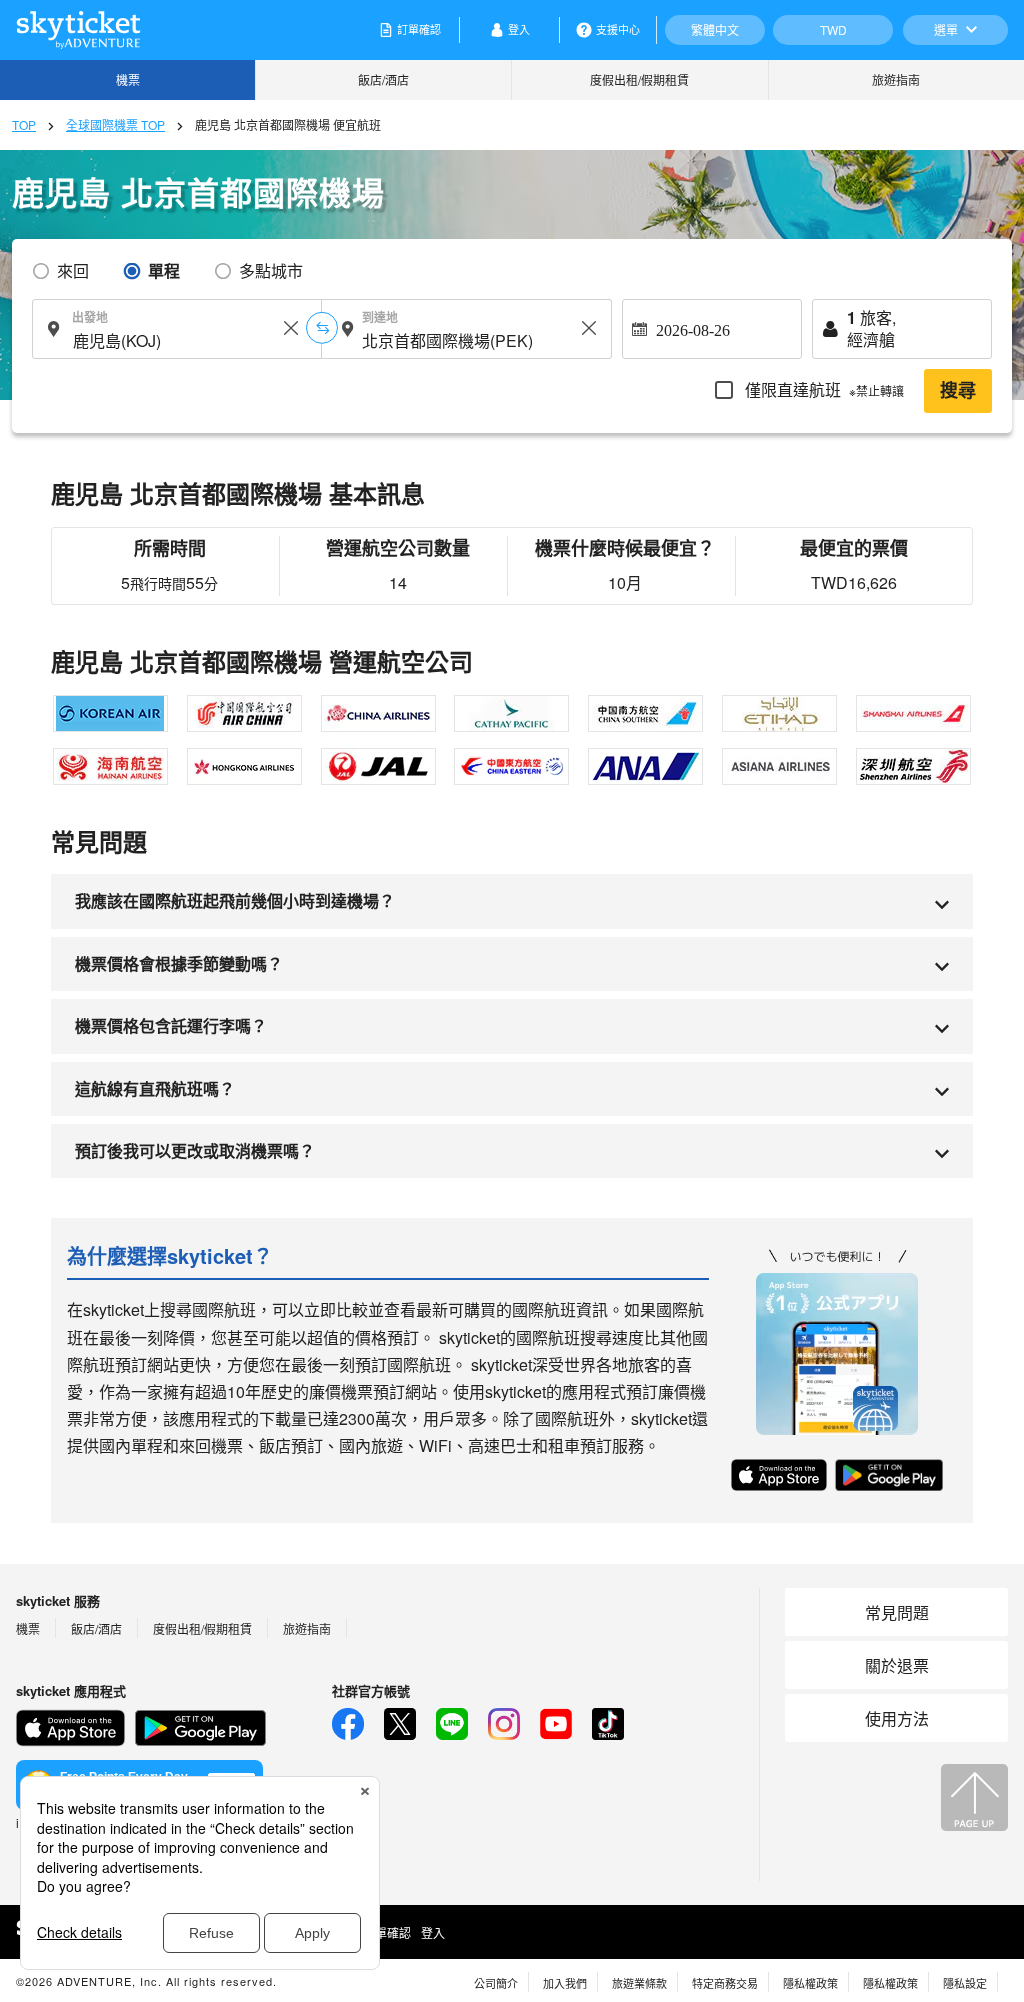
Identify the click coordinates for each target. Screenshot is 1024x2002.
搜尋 (958, 391)
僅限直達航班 (822, 389)
